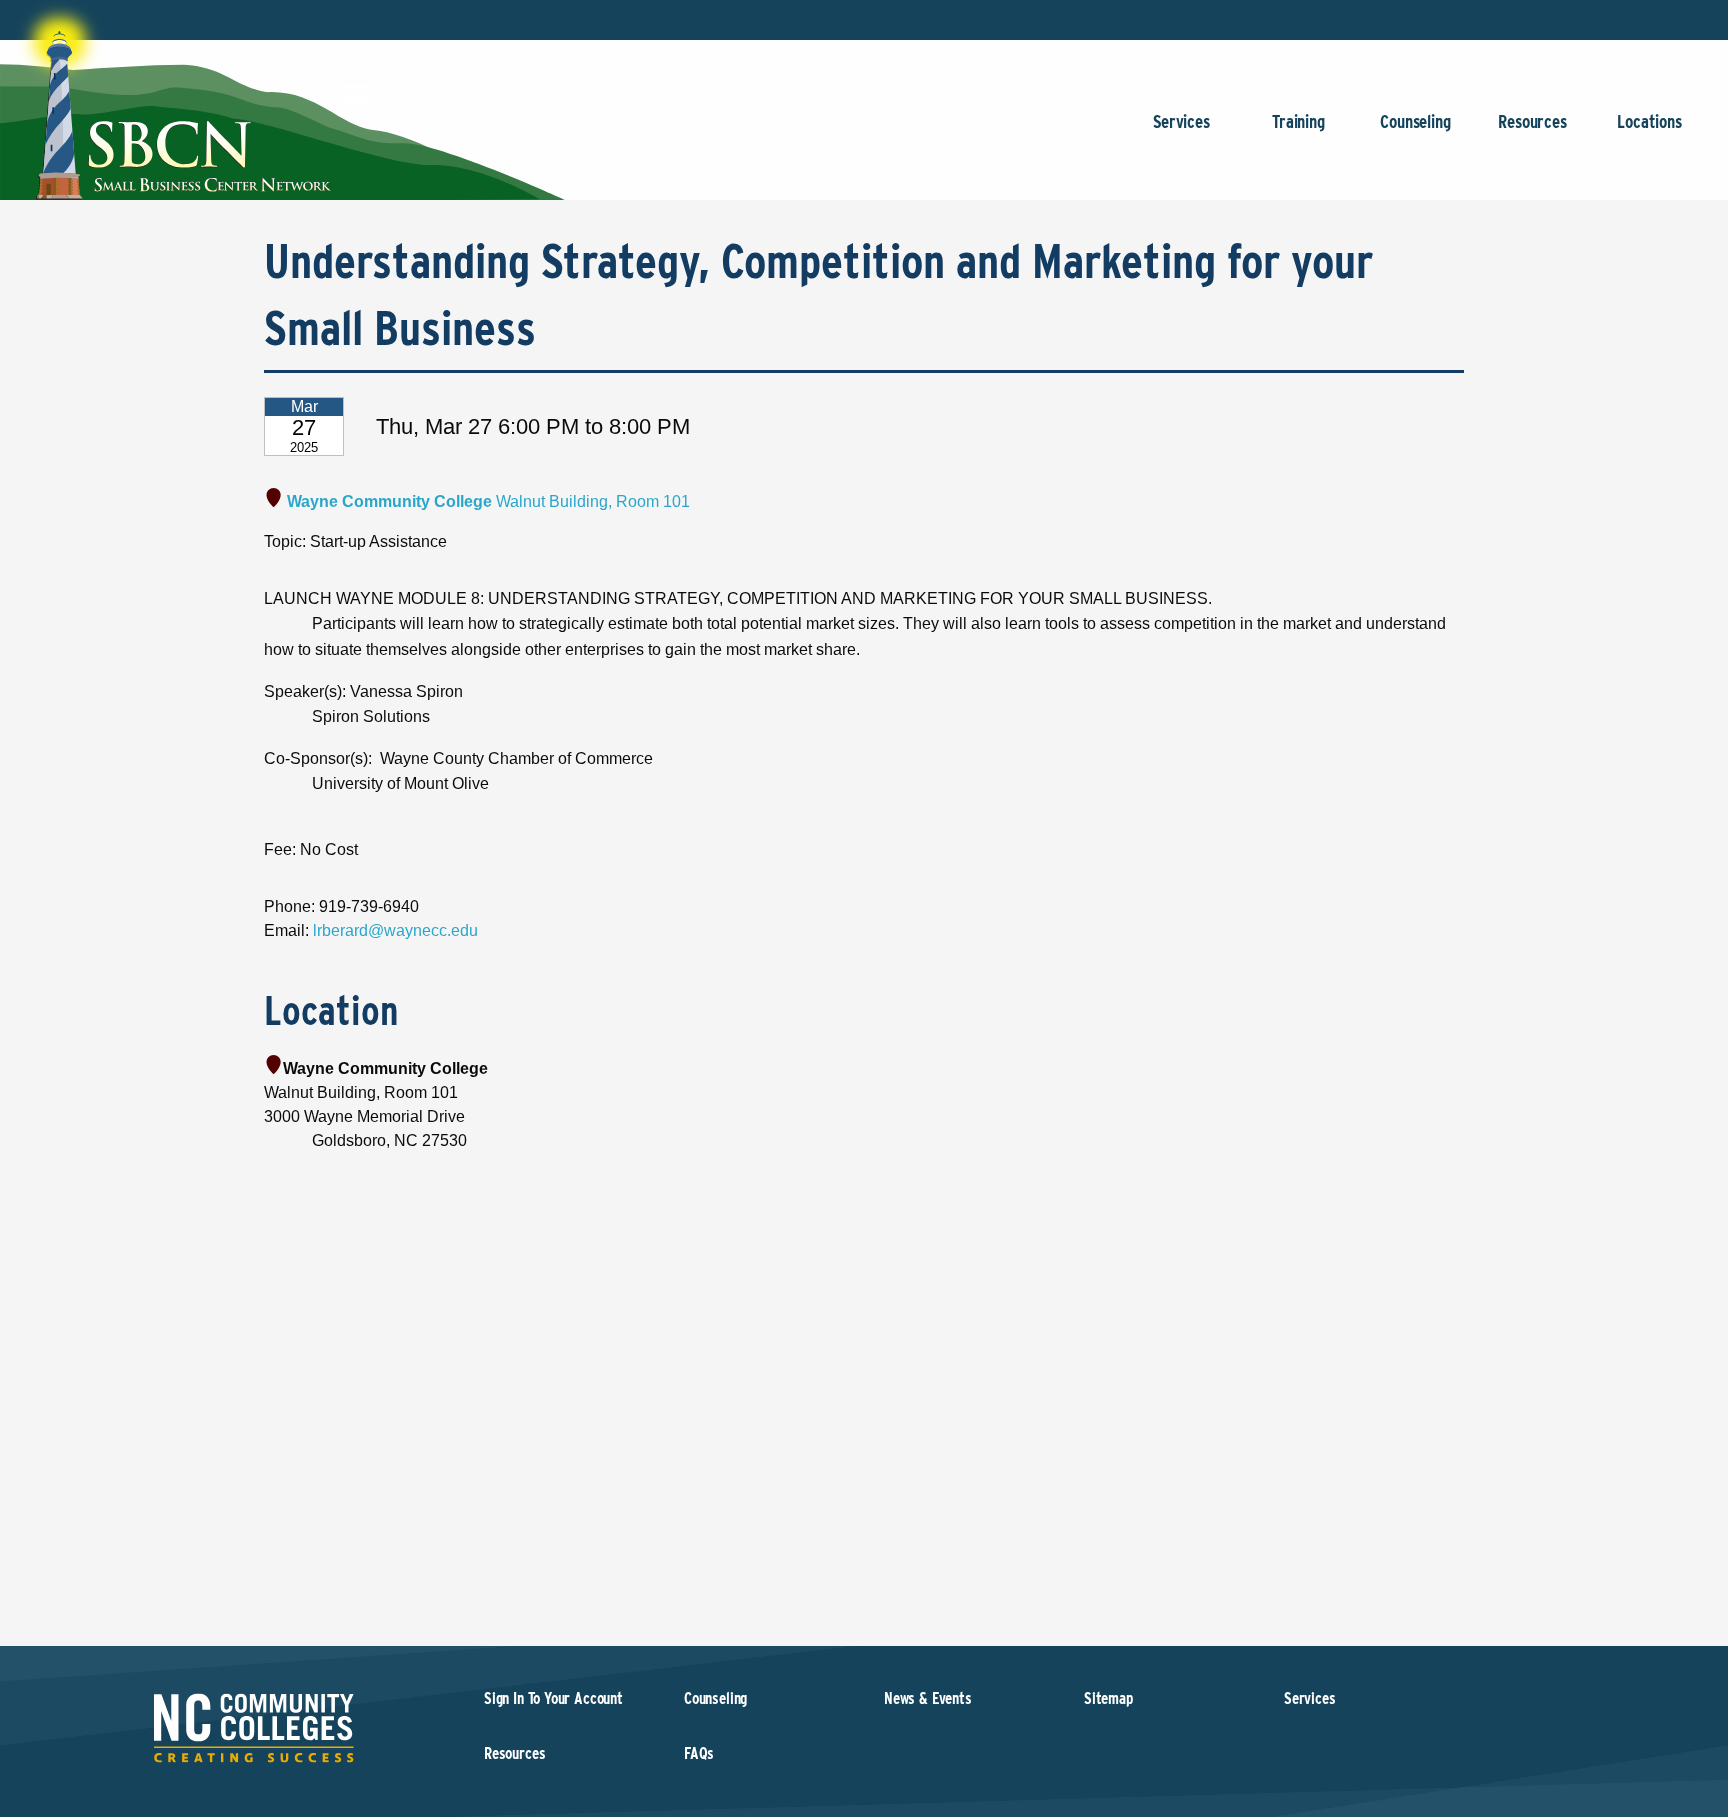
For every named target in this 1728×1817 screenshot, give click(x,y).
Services (1181, 121)
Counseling (1415, 121)
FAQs (699, 1753)
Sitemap (1108, 1698)
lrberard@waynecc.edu (395, 930)
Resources (1532, 121)
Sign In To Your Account (553, 1698)
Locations (1649, 121)
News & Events (928, 1698)
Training (1298, 121)
